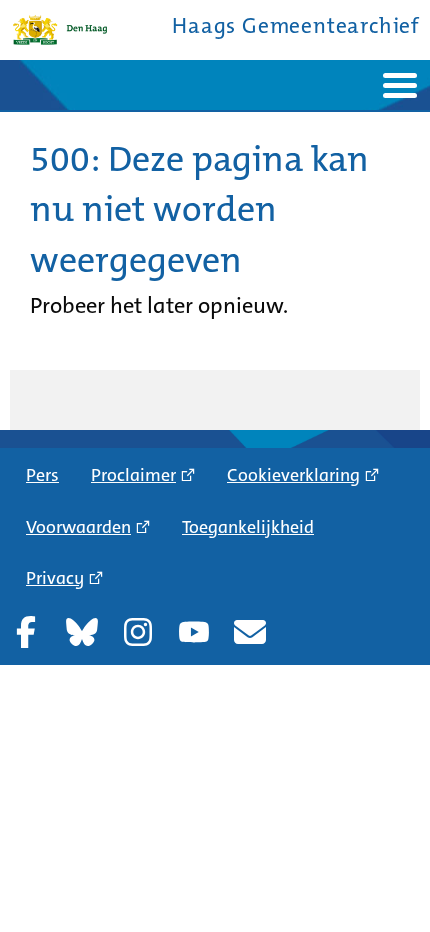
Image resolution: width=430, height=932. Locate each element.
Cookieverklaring (293, 475)
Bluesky (82, 632)
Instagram (138, 632)
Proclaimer (133, 475)
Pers (42, 475)
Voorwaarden (78, 527)
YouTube (194, 632)
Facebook (26, 632)
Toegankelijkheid (248, 527)
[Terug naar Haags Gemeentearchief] (60, 30)
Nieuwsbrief (250, 632)
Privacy (55, 578)
